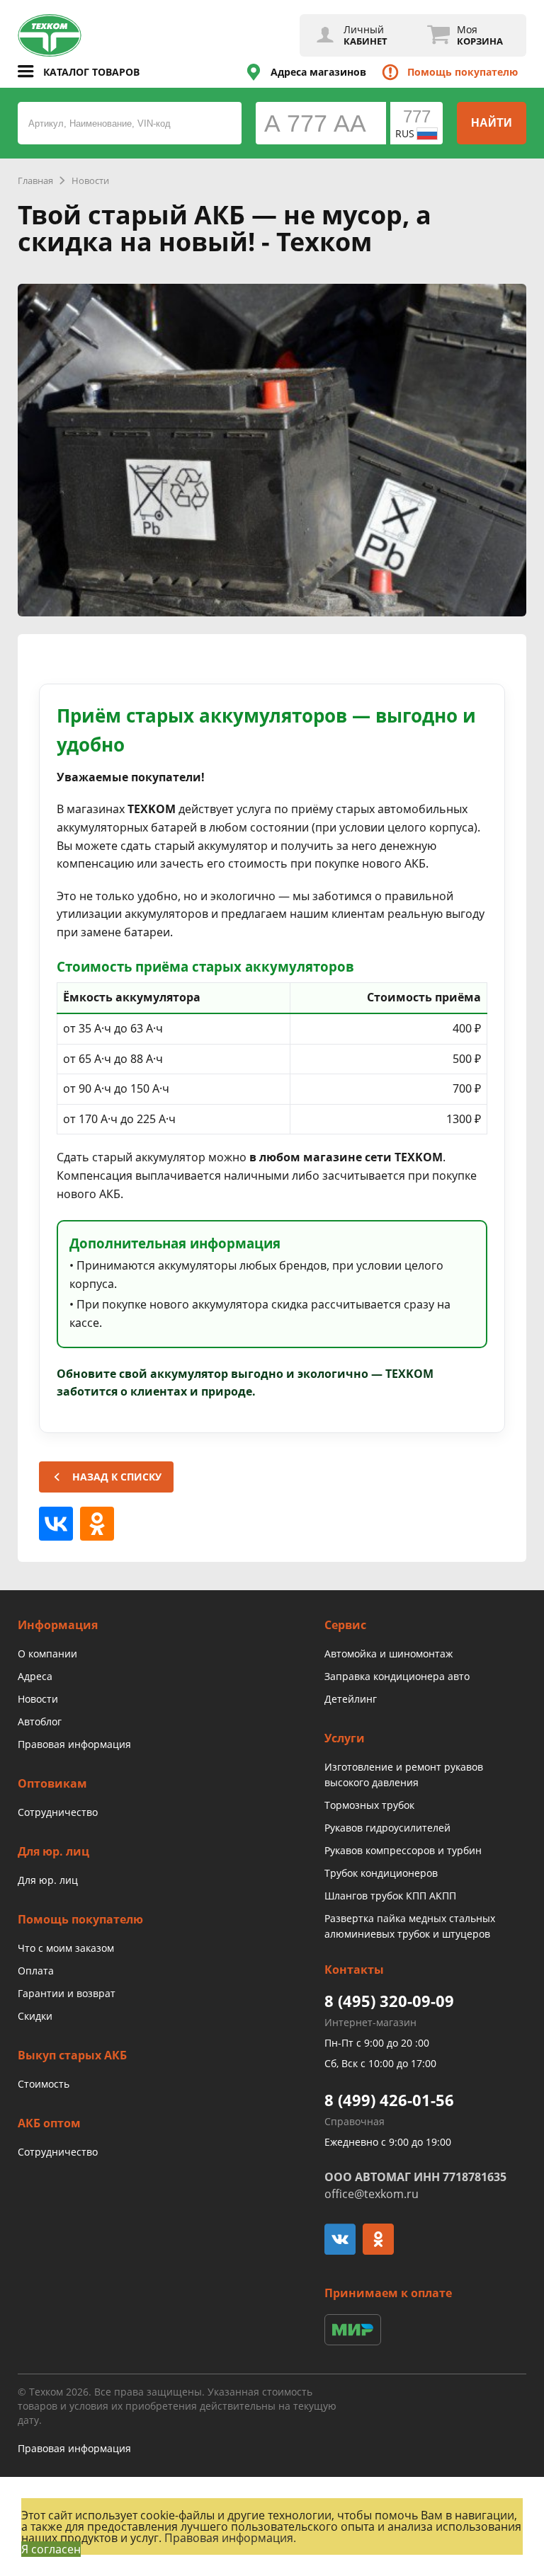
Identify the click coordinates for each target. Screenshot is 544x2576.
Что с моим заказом (66, 1948)
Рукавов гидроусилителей (387, 1828)
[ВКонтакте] (56, 1524)
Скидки (35, 2016)
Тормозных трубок (369, 1805)
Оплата (36, 1971)
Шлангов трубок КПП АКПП (390, 1896)
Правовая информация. (230, 2538)
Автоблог (40, 1721)
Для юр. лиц (48, 1880)
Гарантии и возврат (67, 1993)
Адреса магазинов (318, 72)
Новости (38, 1699)
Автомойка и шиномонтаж (389, 1654)
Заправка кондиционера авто (397, 1676)
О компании (47, 1654)
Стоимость (44, 2084)
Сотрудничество (58, 1812)
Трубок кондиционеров (381, 1873)
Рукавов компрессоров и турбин (403, 1850)
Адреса (35, 1676)
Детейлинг (351, 1699)
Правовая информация (74, 1744)
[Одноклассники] (97, 1524)
